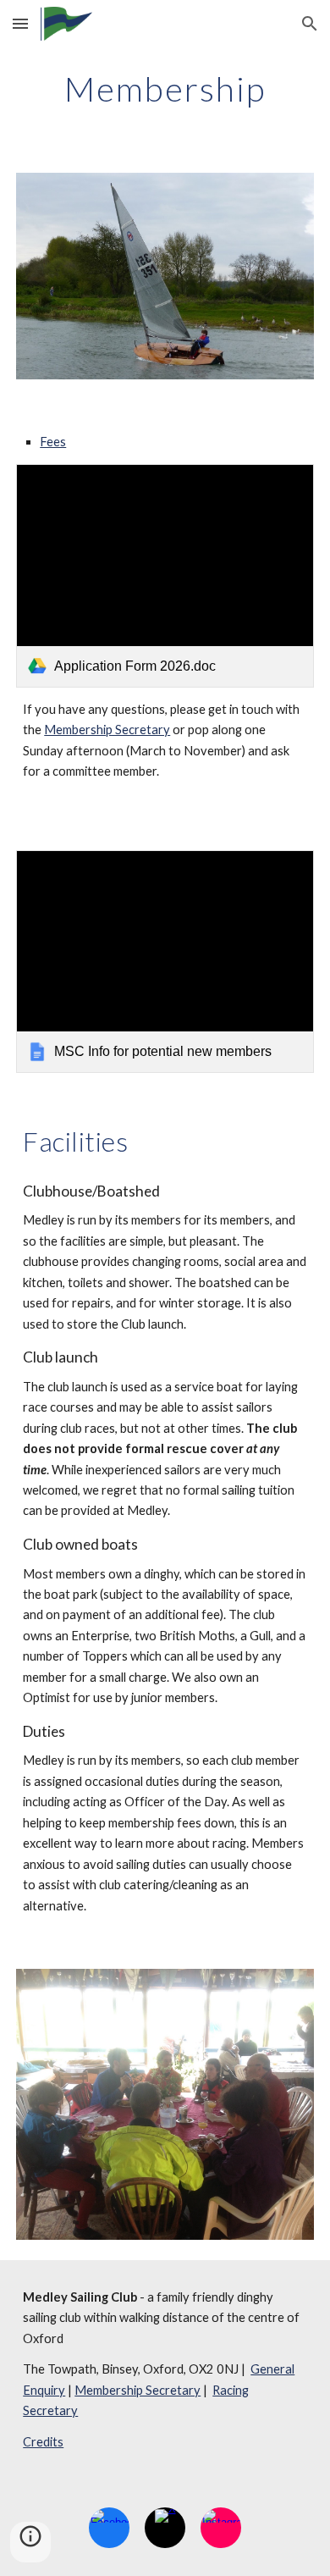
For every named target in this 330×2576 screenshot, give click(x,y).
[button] (20, 23)
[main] (165, 89)
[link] (165, 576)
